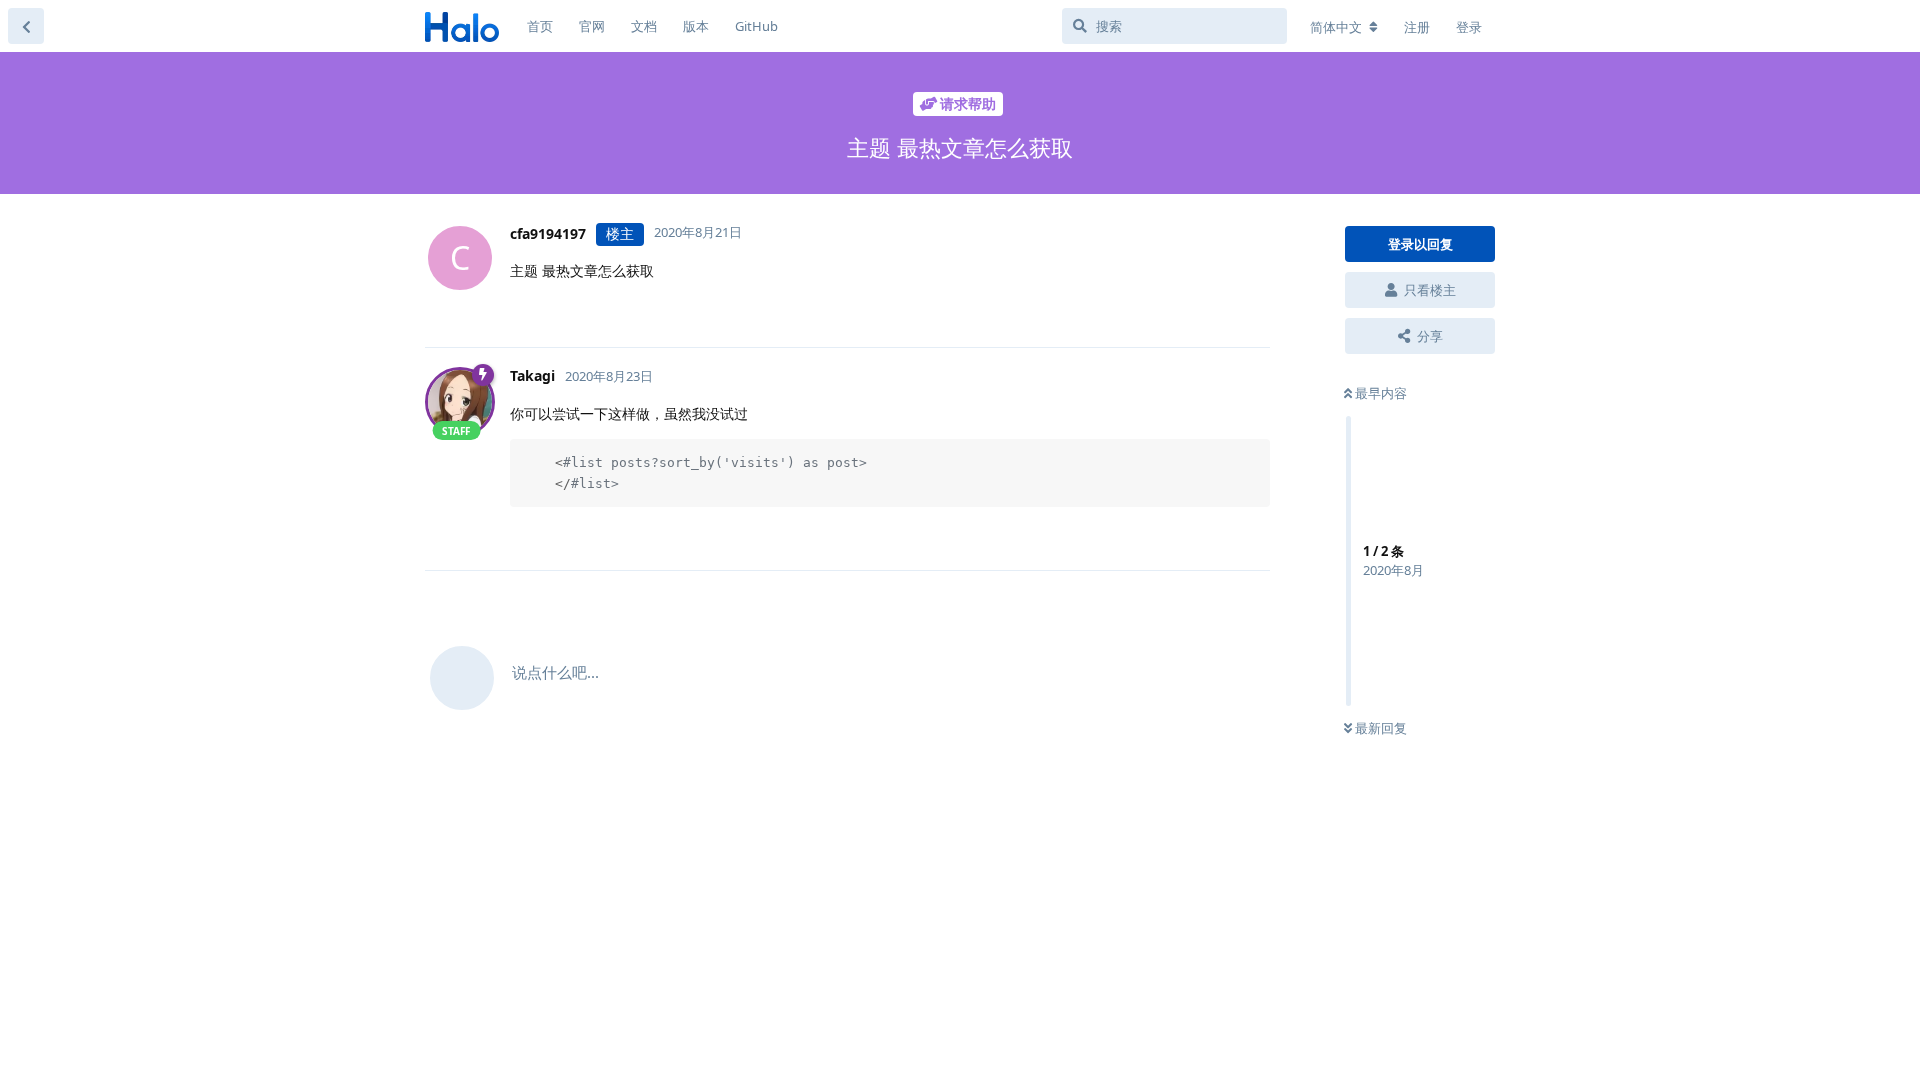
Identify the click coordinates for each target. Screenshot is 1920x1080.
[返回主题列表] (26, 26)
